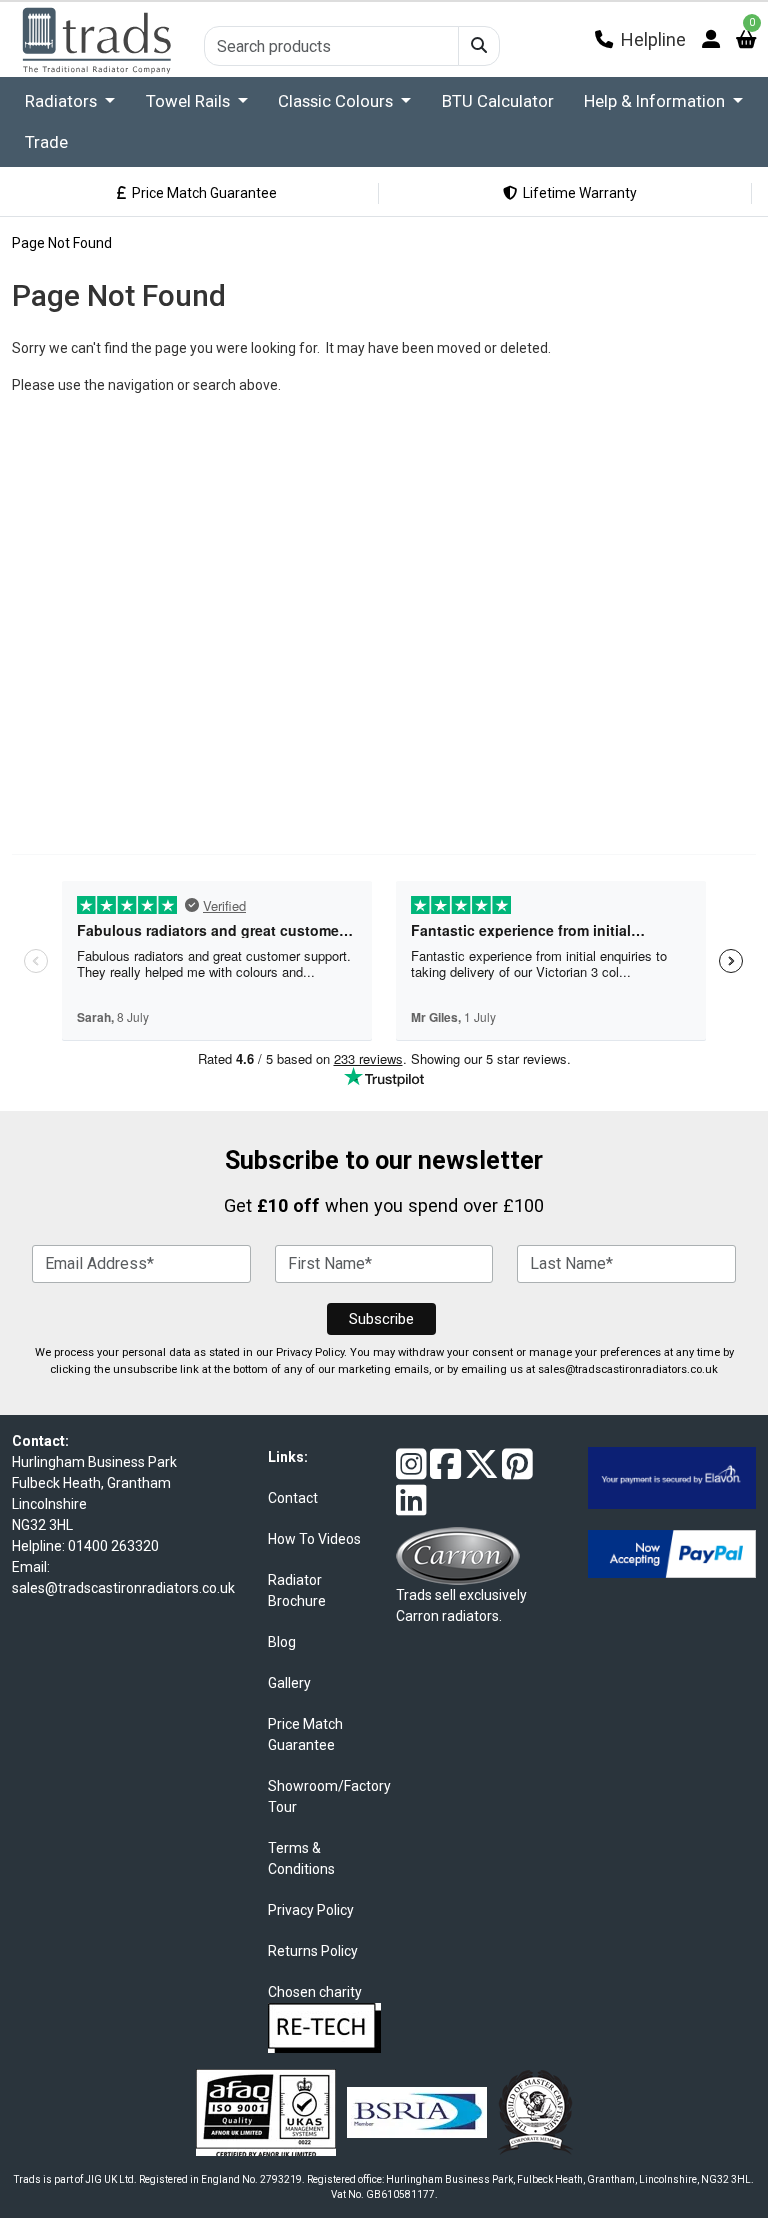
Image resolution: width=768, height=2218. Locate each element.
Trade (46, 142)
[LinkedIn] (411, 1508)
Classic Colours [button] (337, 101)
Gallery (289, 1683)
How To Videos (314, 1539)
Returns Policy (313, 1951)
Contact (293, 1498)
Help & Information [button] (656, 101)
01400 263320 (113, 1546)
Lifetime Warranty (577, 193)
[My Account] (711, 39)
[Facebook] (445, 1472)
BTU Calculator (498, 101)
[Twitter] (481, 1472)
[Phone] (604, 39)
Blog (282, 1642)
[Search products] (479, 46)
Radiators (63, 101)
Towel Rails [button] (190, 101)
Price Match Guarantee (201, 193)
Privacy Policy (310, 1352)
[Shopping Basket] (746, 39)
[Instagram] (411, 1472)
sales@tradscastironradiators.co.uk (628, 1369)
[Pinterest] (517, 1472)
